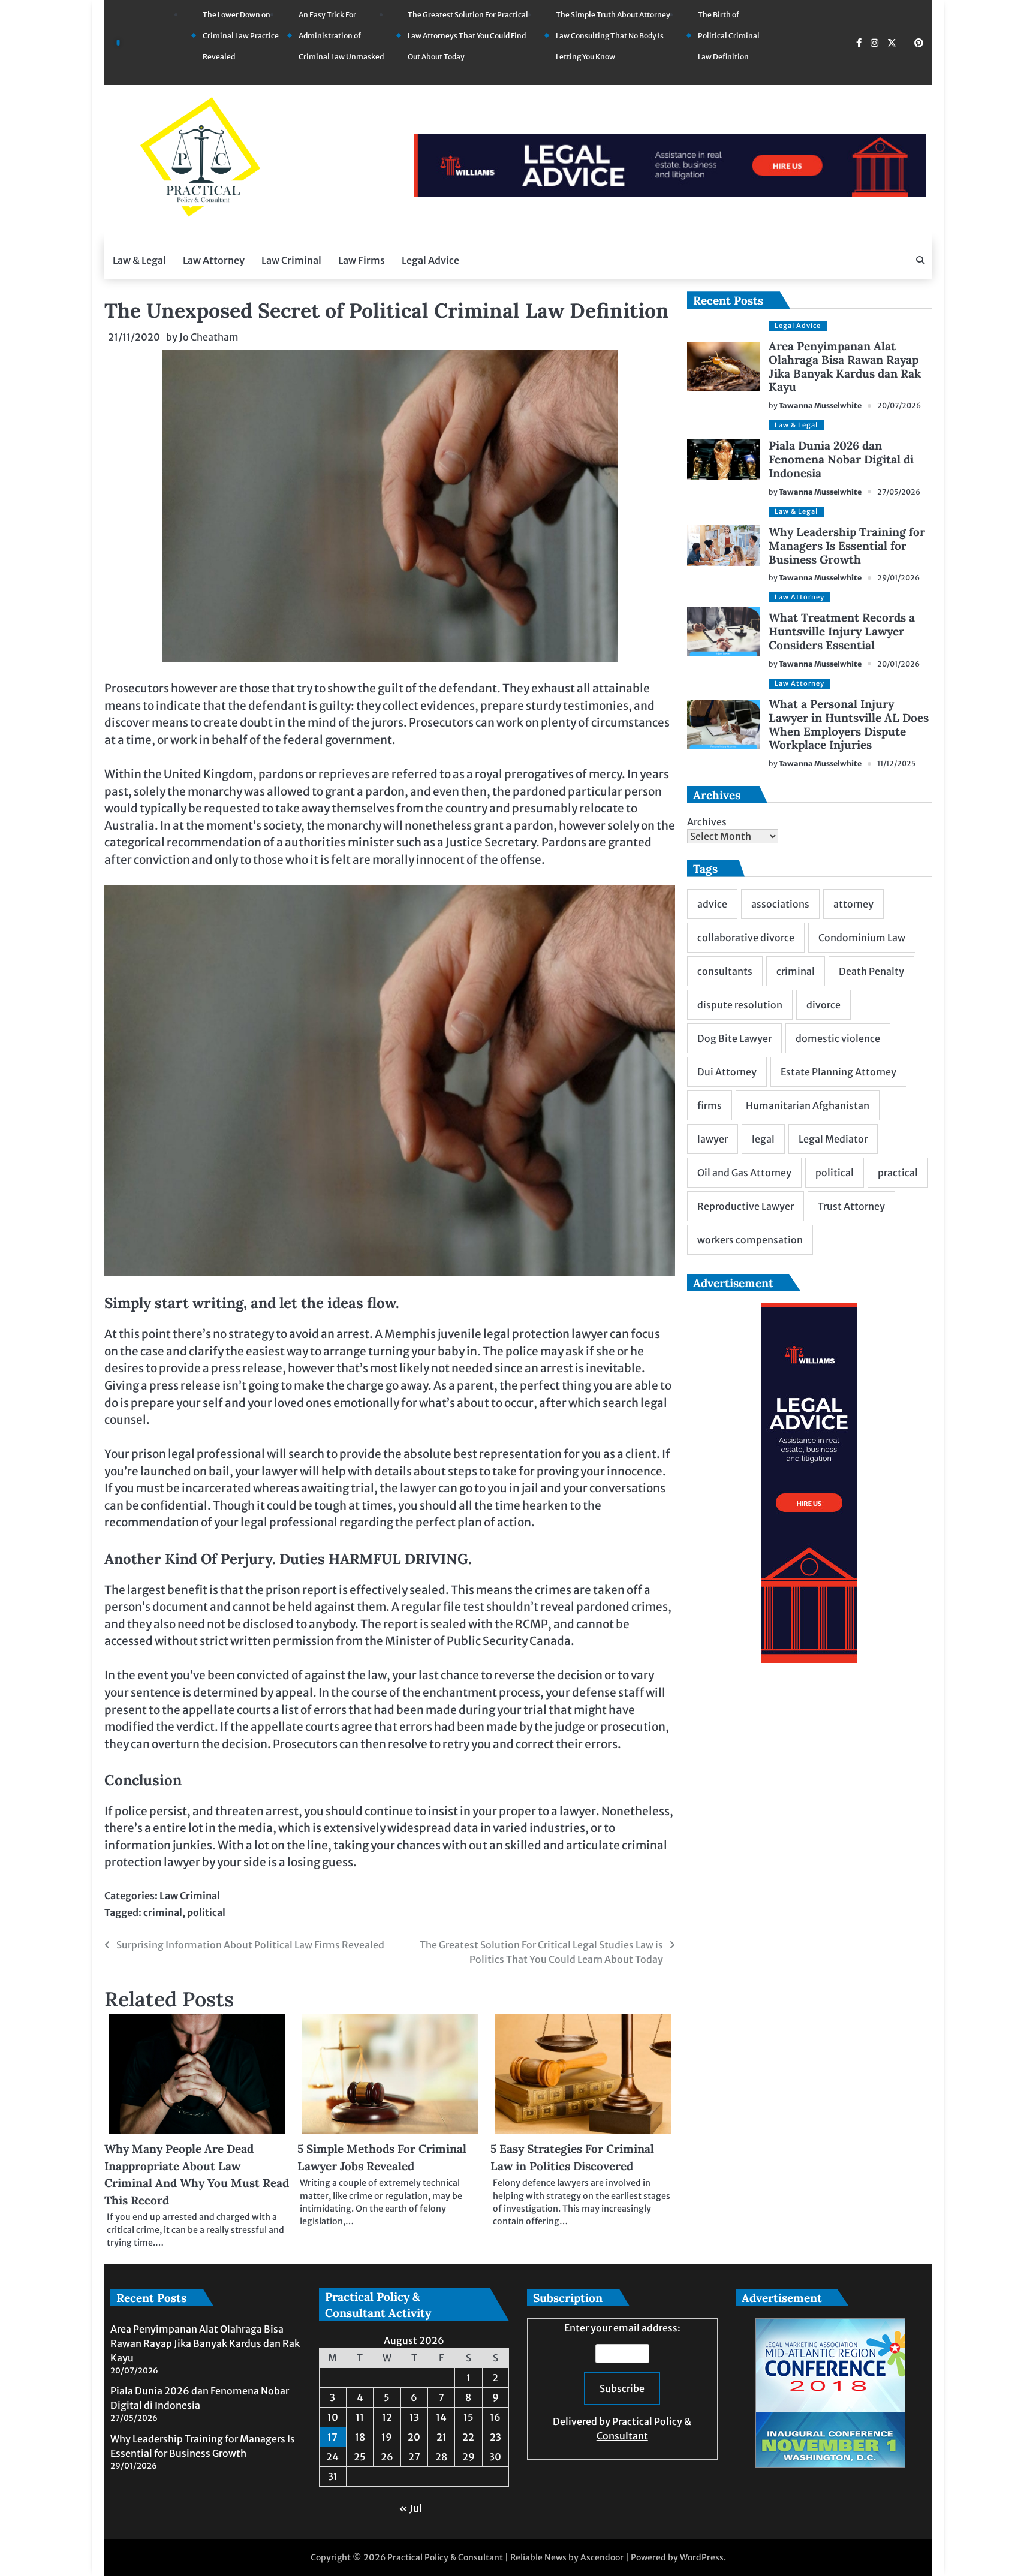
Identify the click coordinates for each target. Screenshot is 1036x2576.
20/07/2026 (899, 406)
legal (763, 1139)
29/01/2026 (898, 578)
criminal (163, 1912)
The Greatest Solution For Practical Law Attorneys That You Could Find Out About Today (468, 36)
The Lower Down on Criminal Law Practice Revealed (241, 36)
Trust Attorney (851, 1206)
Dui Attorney (727, 1072)
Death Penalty (871, 971)
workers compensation (750, 1240)
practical (898, 1173)
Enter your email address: (622, 2382)
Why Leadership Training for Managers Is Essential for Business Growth (847, 546)
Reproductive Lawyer (746, 1206)
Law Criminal (291, 260)
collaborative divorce (746, 938)
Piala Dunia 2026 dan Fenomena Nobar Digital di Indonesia (841, 459)
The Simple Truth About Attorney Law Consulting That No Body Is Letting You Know (613, 36)
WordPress (702, 2557)
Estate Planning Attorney (838, 1072)
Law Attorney (214, 260)
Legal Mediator (833, 1139)
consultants (725, 971)
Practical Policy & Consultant (445, 2557)
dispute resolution (740, 1005)
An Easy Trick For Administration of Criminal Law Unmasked (341, 36)
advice (712, 904)
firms (710, 1105)
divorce (823, 1005)
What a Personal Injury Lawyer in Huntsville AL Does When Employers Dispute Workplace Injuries (849, 724)
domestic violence (838, 1038)
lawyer (713, 1139)
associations (780, 904)
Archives (707, 822)
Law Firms (362, 260)
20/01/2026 (898, 664)
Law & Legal (139, 260)
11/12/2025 (896, 763)
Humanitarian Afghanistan (808, 1105)
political (206, 1912)
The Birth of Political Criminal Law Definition (729, 36)
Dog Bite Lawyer (734, 1038)
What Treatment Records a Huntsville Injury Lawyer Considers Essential (842, 631)
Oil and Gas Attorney (744, 1173)
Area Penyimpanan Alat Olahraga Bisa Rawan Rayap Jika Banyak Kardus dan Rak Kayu (845, 367)
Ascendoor (602, 2557)
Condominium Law (862, 938)
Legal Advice (430, 260)
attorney (853, 904)
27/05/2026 (899, 492)
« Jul (410, 2508)
